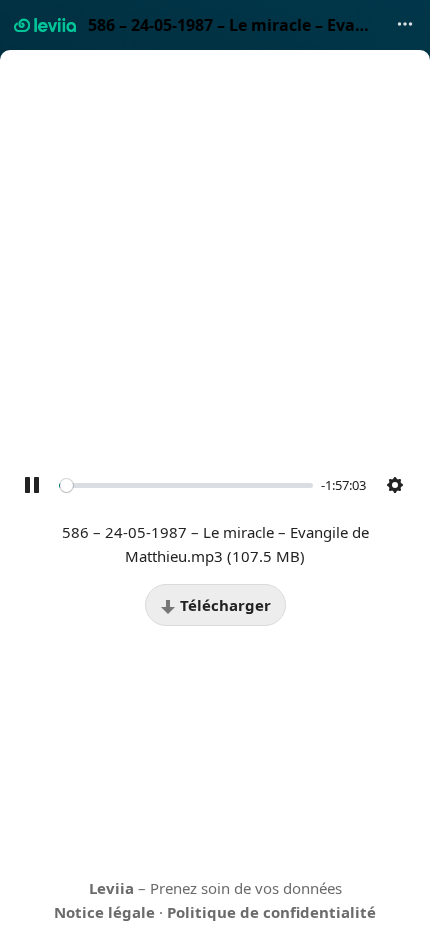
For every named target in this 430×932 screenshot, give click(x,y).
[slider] (186, 485)
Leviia (111, 888)
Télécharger (223, 605)
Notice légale (104, 912)
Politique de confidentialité (271, 912)
